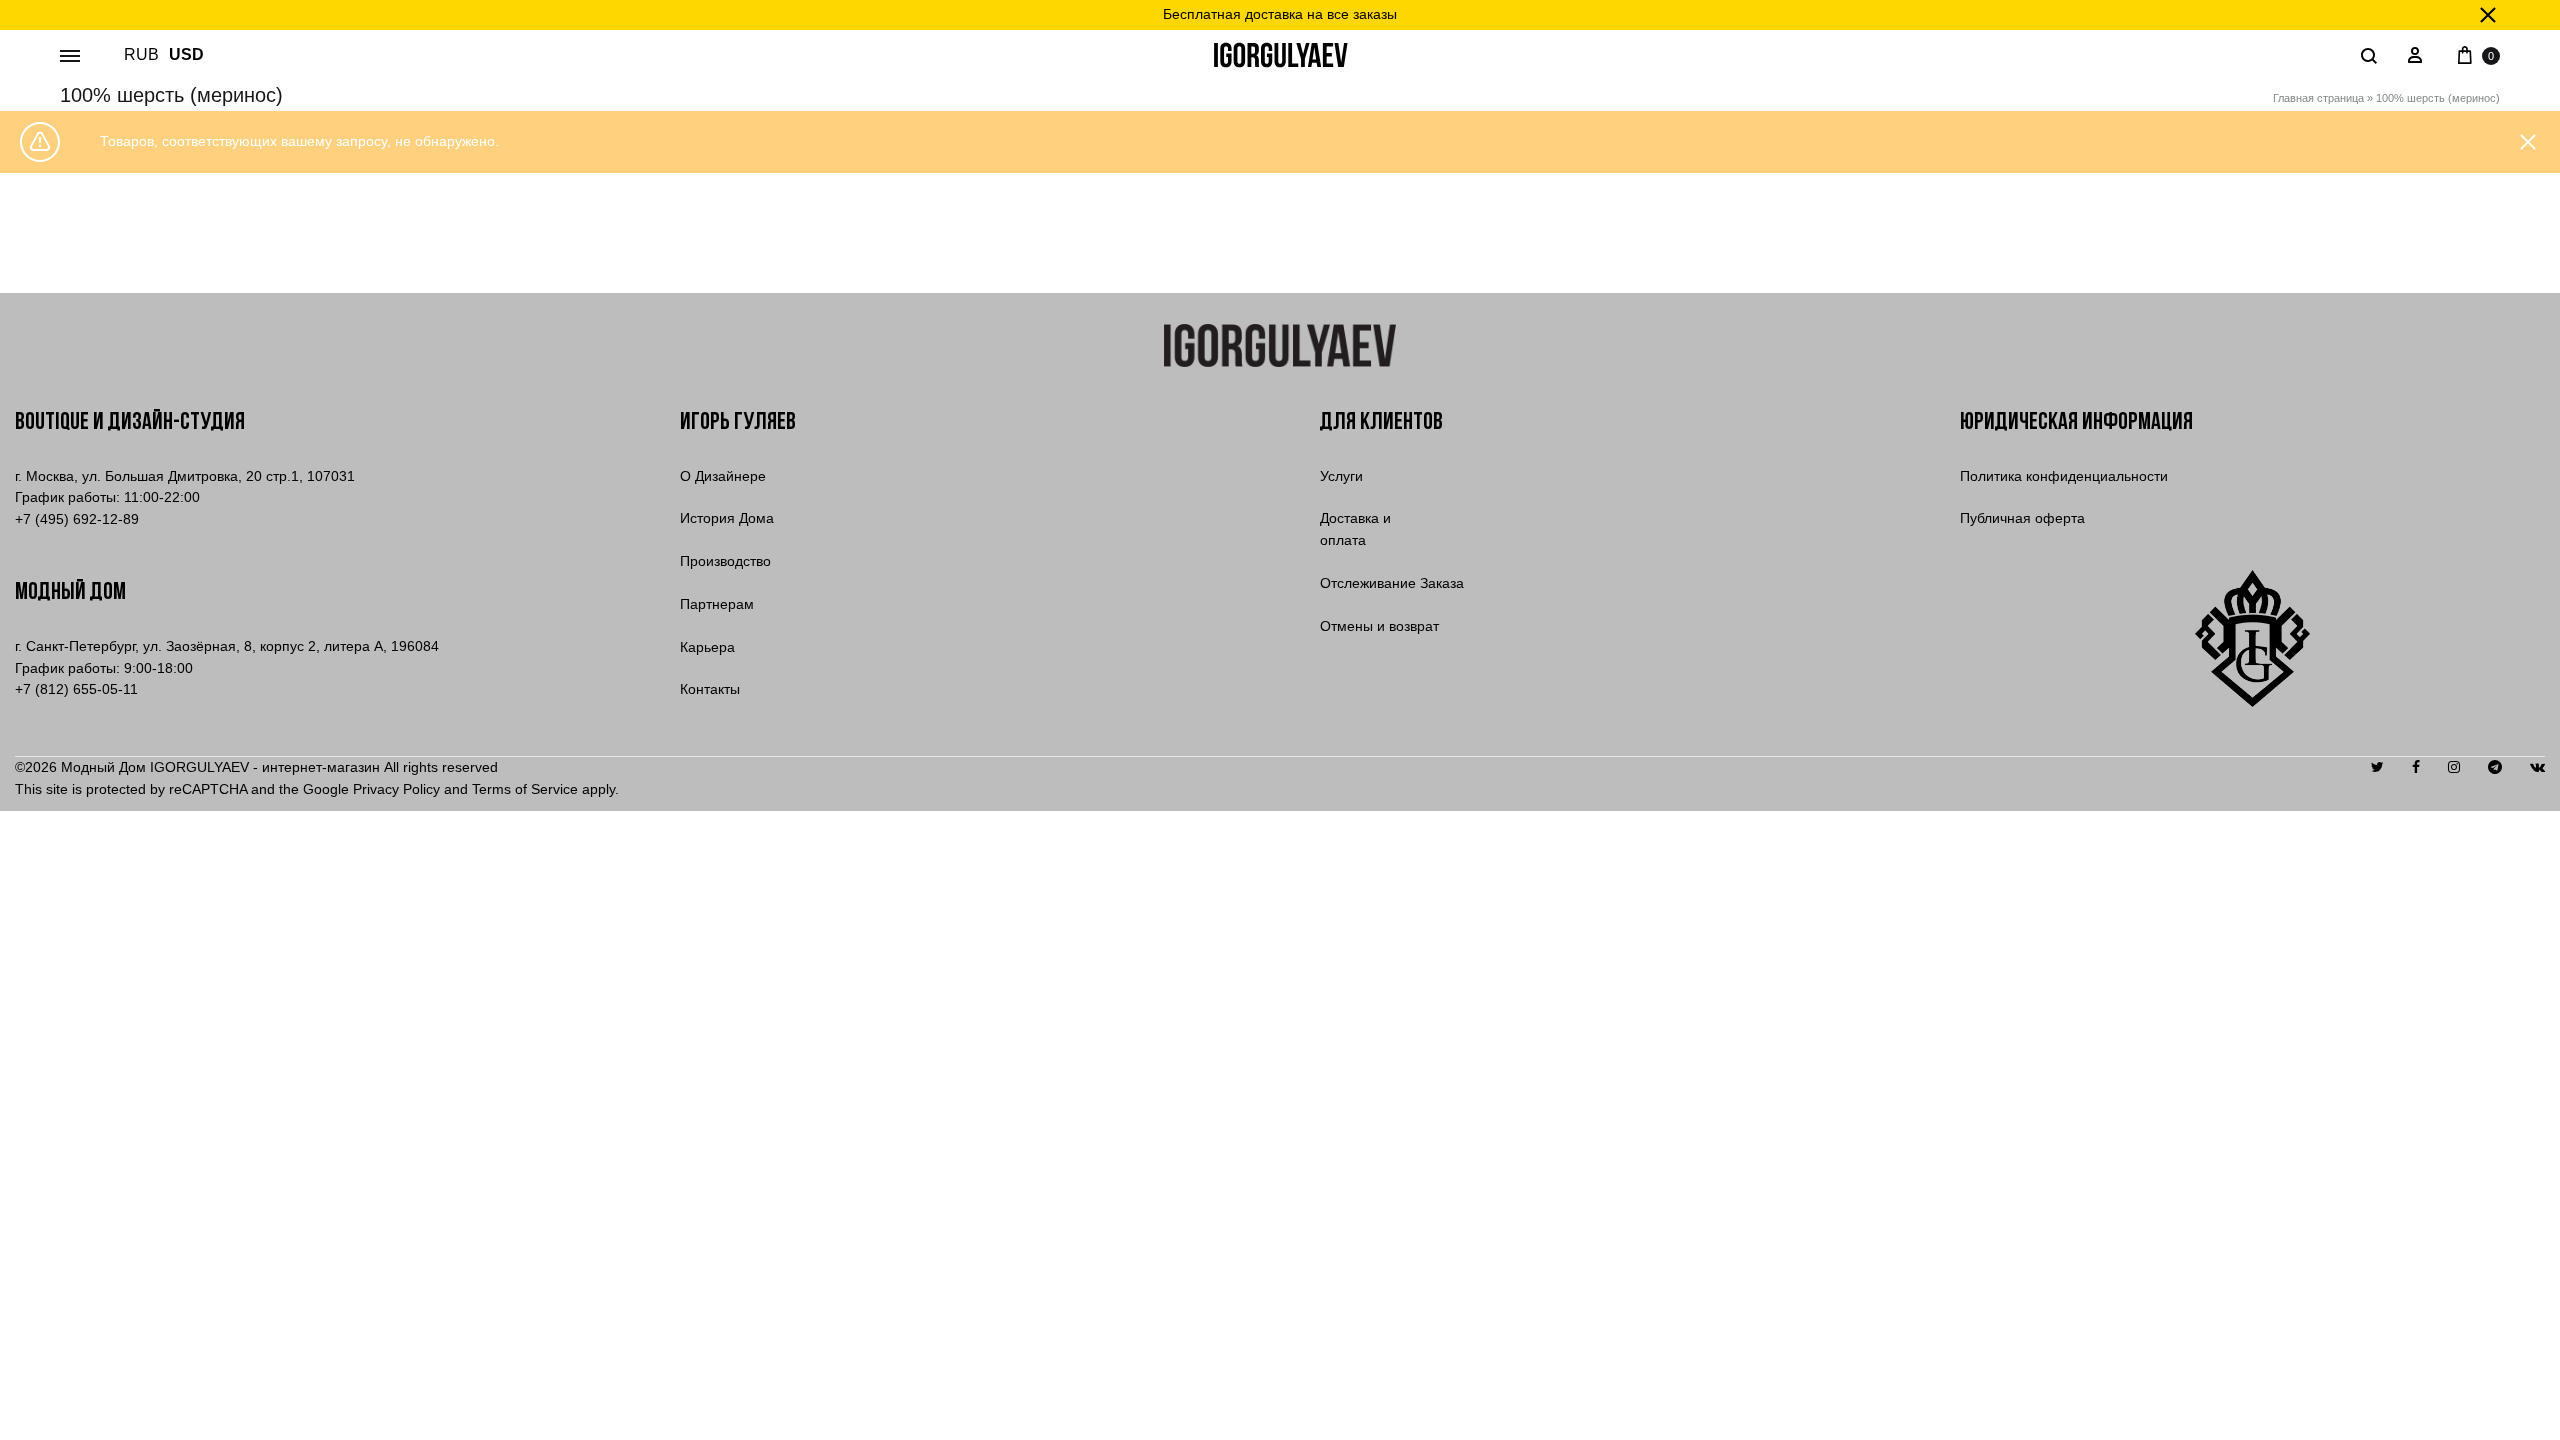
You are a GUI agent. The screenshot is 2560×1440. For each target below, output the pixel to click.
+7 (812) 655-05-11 (76, 689)
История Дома (727, 518)
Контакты (710, 689)
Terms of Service (525, 789)
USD (186, 54)
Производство (725, 561)
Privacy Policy (396, 789)
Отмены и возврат (1379, 626)
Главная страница (2318, 98)
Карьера (707, 647)
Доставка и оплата (1355, 529)
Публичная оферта (2022, 518)
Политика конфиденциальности (2064, 476)
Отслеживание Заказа (1392, 583)
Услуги (1341, 476)
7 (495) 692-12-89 (77, 519)
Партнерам (717, 604)
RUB (141, 54)
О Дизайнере (723, 476)
